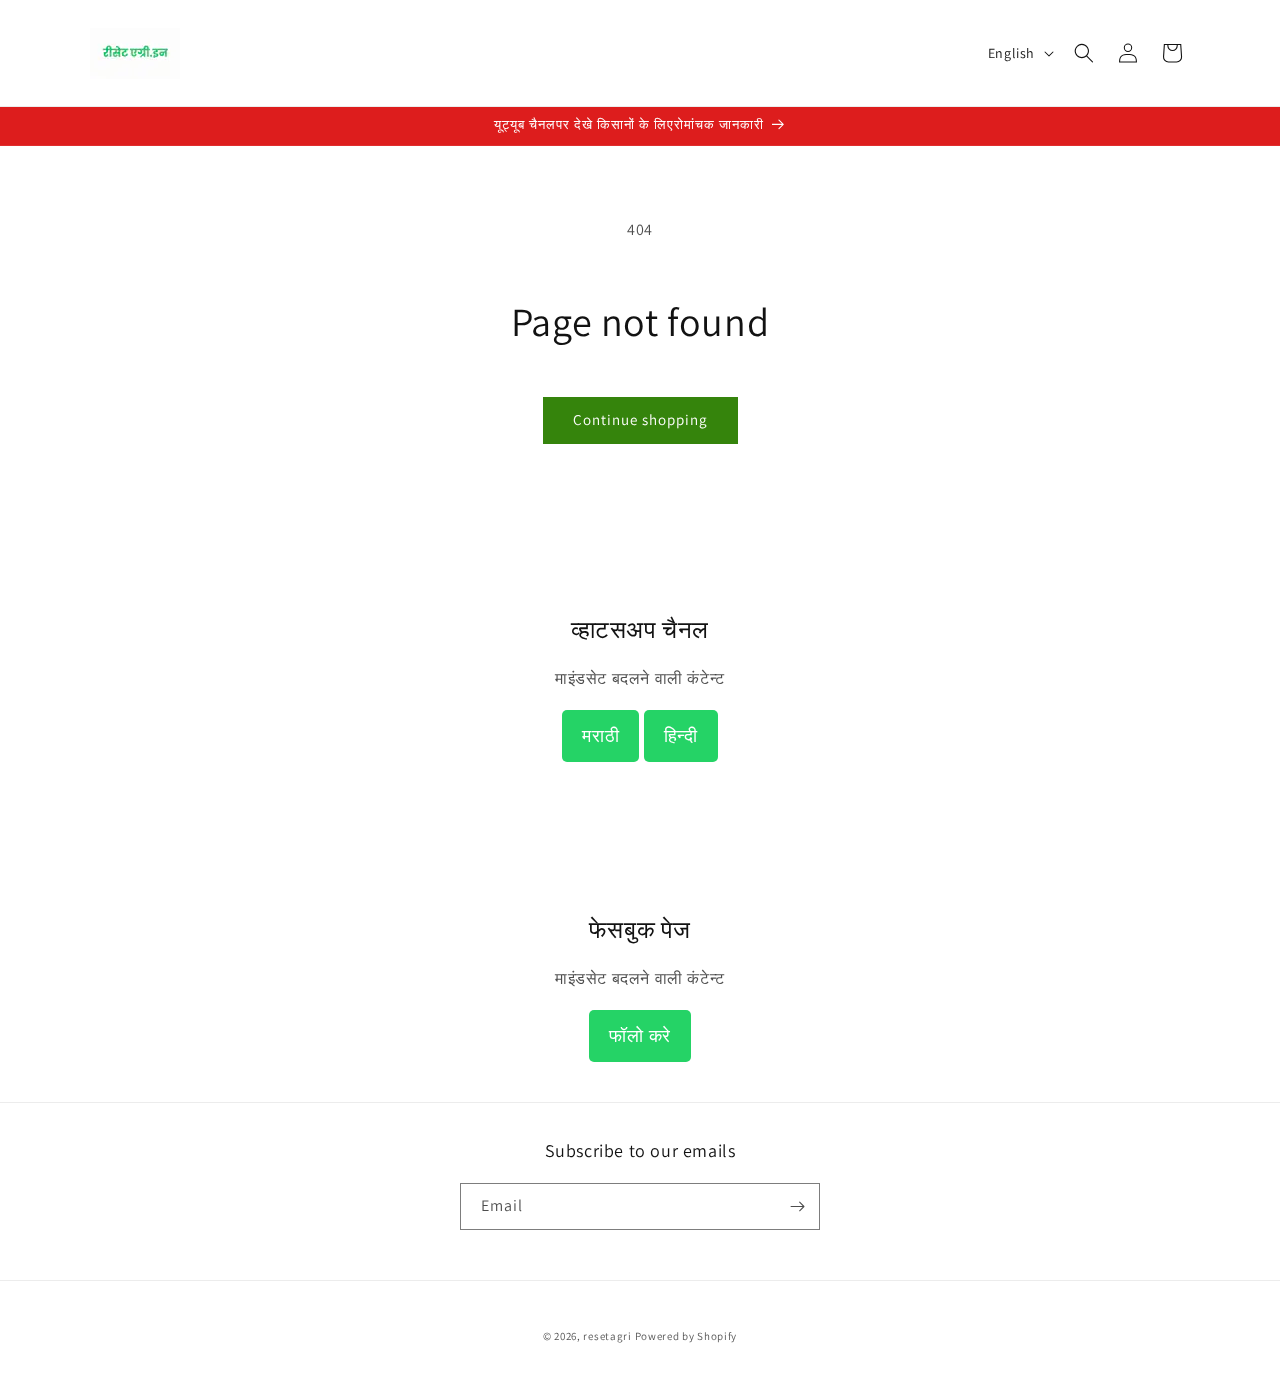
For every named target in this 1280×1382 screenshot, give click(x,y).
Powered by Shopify (686, 1336)
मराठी (600, 736)
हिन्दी (681, 736)
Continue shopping (640, 419)
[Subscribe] (797, 1206)
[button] (1084, 53)
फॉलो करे (640, 1036)
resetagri (607, 1336)
